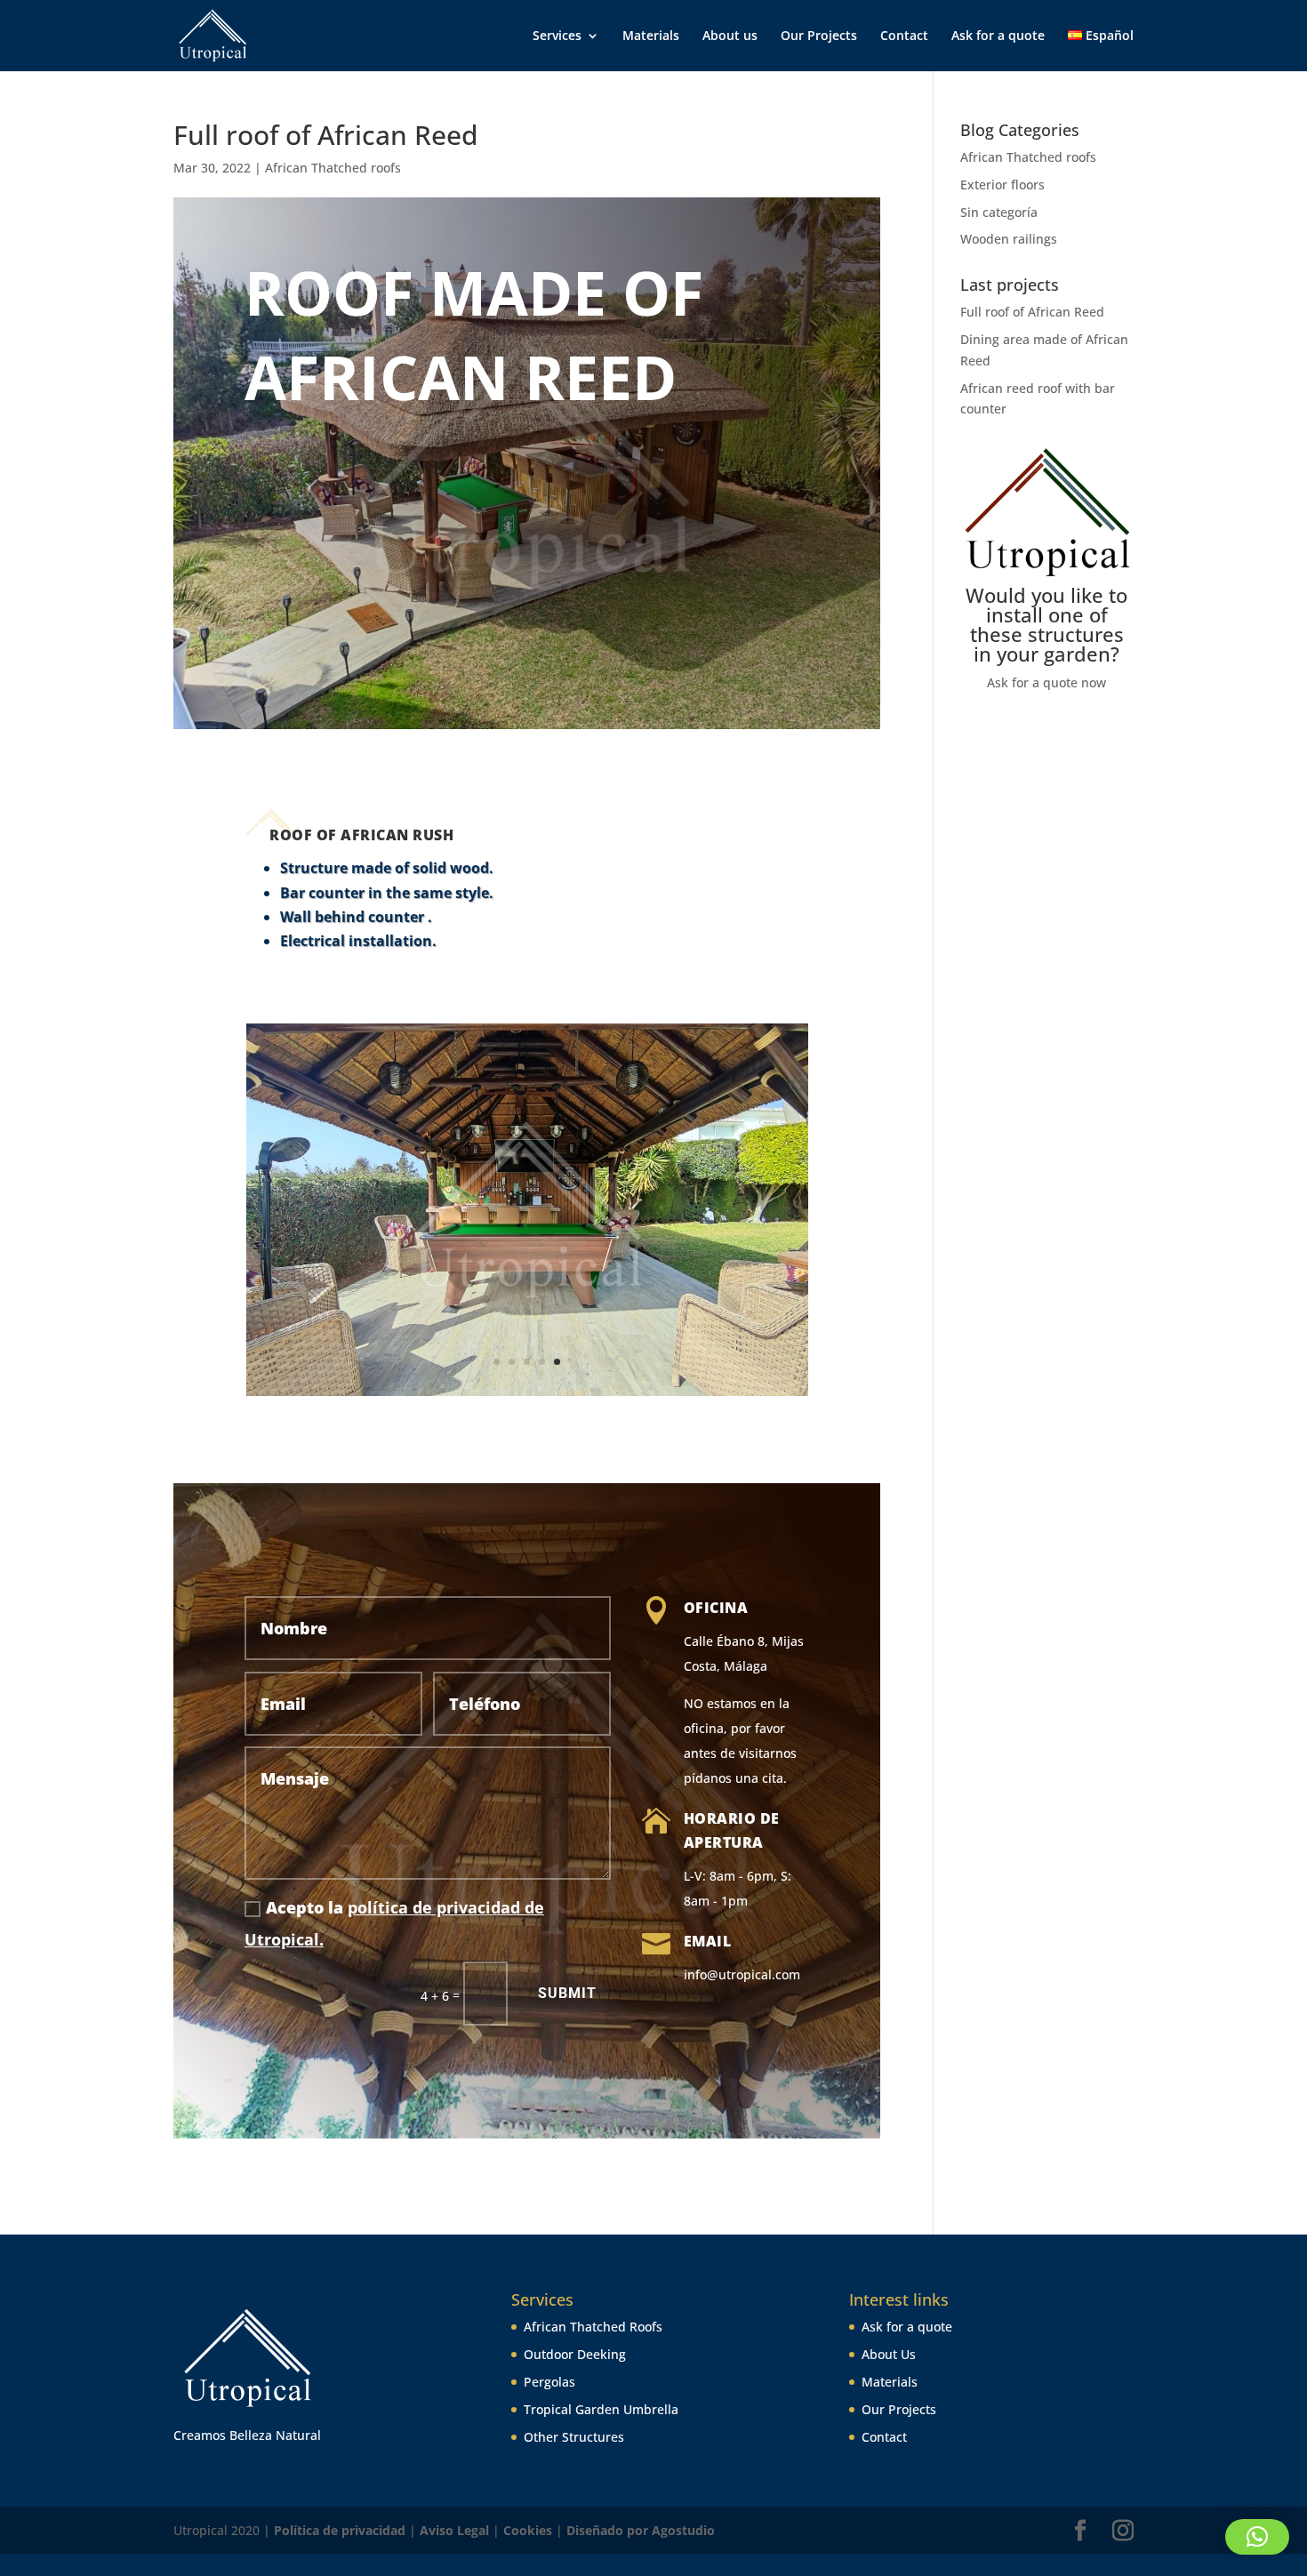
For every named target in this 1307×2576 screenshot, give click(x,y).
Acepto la (394, 1923)
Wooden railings (1009, 239)
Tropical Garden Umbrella (601, 2409)
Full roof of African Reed (1032, 312)
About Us (889, 2354)
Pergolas (549, 2382)
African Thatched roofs (333, 168)
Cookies (528, 2530)
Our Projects (819, 36)
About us (730, 36)
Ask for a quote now (1046, 682)
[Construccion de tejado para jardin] (527, 1396)
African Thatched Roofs (593, 2327)
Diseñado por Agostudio (641, 2530)
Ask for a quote (998, 36)
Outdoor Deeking (575, 2354)
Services (557, 36)
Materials (651, 36)
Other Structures (574, 2437)
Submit (567, 1993)
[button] (1257, 2537)
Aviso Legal (456, 2530)
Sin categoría (999, 212)
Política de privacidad (340, 2530)
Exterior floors (1002, 185)
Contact (904, 36)
